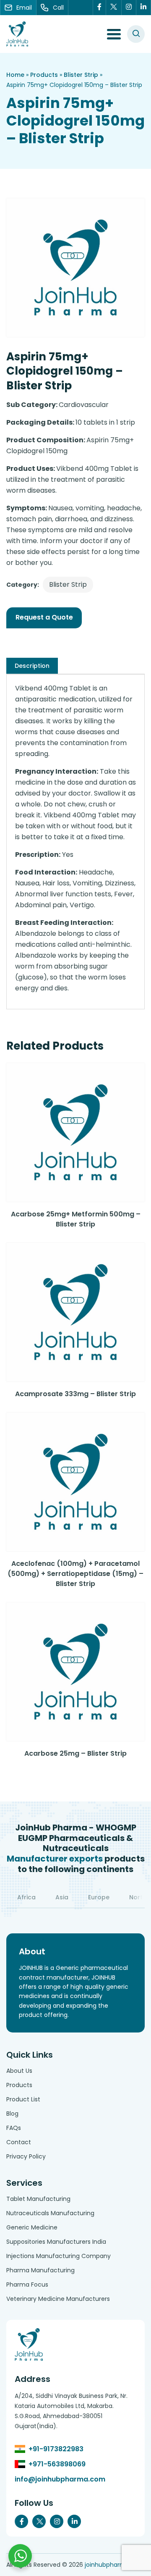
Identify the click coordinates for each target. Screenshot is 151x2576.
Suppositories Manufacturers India (56, 2242)
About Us (19, 2071)
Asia (62, 1897)
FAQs (14, 2128)
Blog (12, 2114)
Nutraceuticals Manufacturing (50, 2213)
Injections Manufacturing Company (59, 2256)
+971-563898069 (57, 2464)
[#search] (136, 34)
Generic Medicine (32, 2227)
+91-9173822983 (56, 2449)
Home (15, 75)
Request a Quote (44, 617)
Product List (23, 2099)
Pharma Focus (27, 2285)
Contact (19, 2142)
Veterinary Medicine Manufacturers (58, 2299)
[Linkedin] (144, 8)
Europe (99, 1897)
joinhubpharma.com (115, 2565)
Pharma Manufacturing (40, 2270)
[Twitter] (114, 8)
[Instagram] (129, 8)
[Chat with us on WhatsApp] (20, 2556)
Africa (26, 1897)
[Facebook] (99, 8)
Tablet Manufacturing (38, 2199)
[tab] (32, 666)
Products (44, 75)
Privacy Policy (26, 2156)
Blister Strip (81, 75)
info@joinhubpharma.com (60, 2479)
